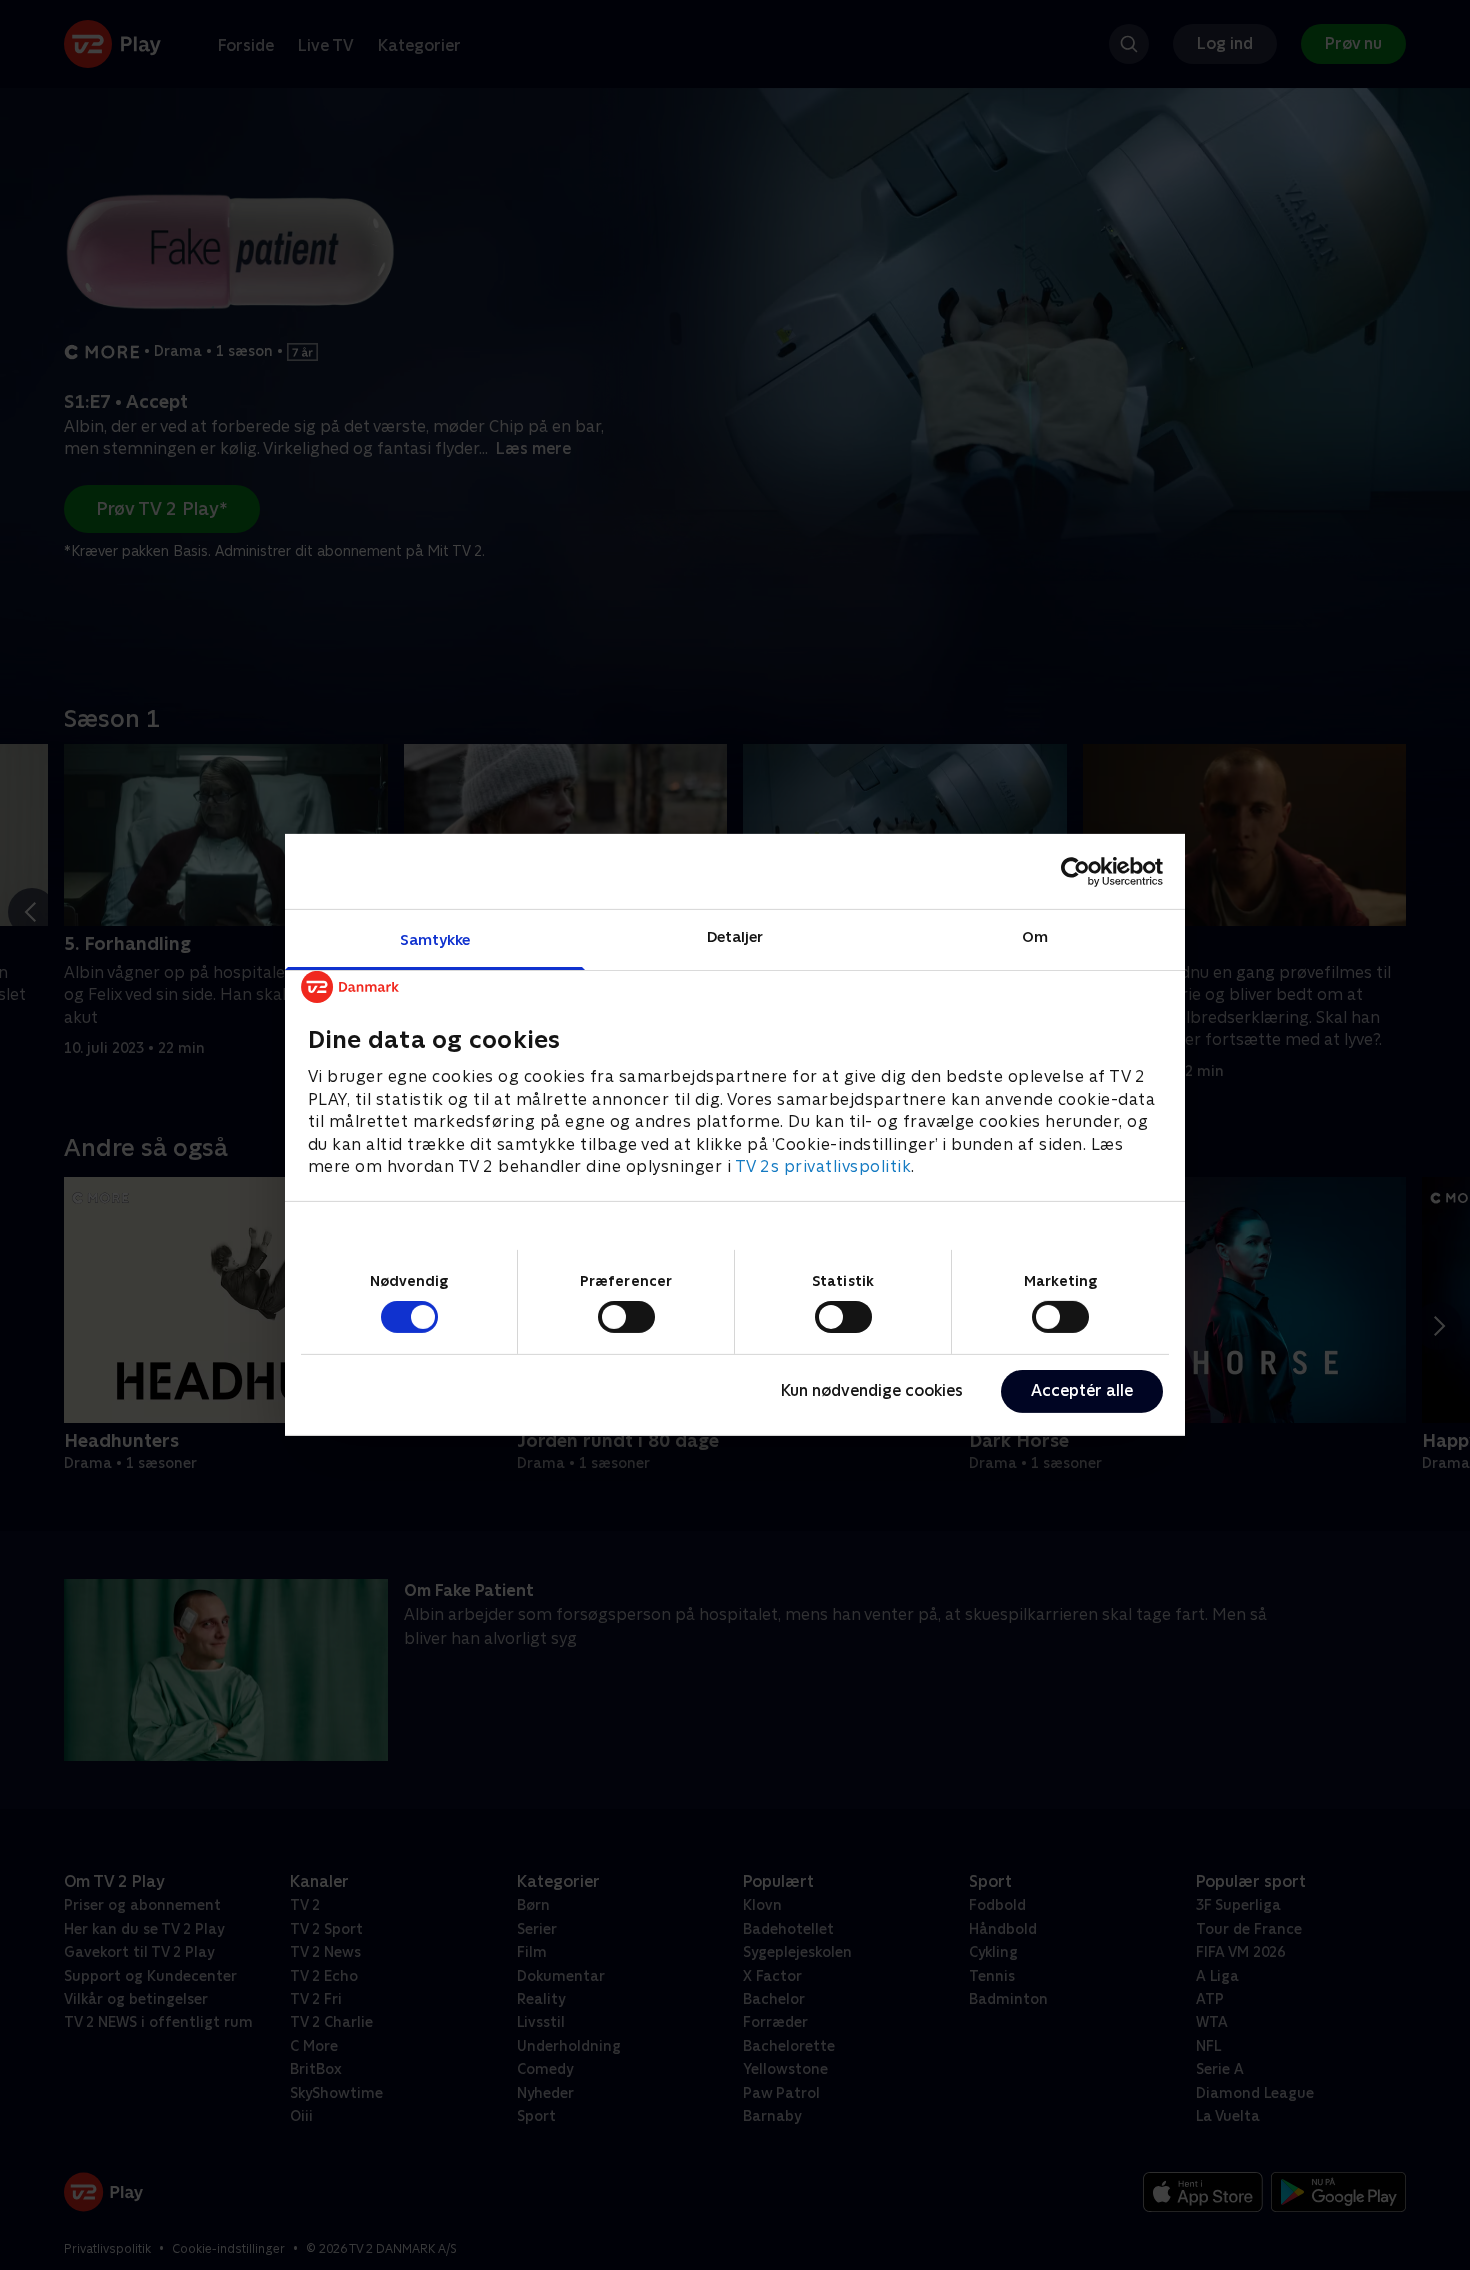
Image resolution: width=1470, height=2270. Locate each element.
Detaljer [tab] (735, 936)
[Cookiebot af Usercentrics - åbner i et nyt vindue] (1075, 871)
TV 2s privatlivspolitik (823, 1166)
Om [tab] (1035, 936)
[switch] (626, 1317)
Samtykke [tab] (435, 939)
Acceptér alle (1082, 1390)
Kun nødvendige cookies (872, 1390)
